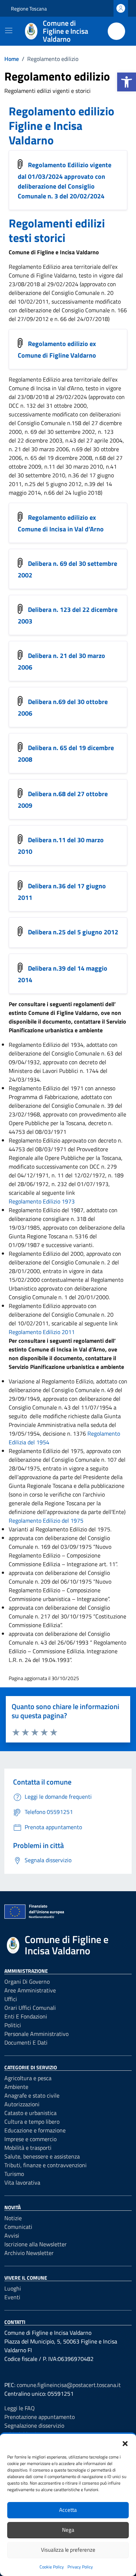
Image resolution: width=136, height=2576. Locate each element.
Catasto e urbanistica (30, 2113)
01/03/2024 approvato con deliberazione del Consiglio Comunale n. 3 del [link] (61, 186)
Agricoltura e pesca (28, 2078)
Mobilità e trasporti (28, 2148)
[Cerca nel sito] (116, 31)
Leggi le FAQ (20, 2408)
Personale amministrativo (36, 2034)
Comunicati (18, 2227)
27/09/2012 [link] (33, 319)
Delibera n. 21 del (61, 662)
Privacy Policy (80, 2567)
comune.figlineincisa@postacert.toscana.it (69, 2385)
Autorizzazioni (22, 2104)
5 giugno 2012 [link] (64, 484)
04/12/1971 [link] (33, 1175)
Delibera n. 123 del (68, 616)
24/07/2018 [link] (92, 319)
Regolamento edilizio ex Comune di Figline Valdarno (57, 350)
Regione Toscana (29, 9)
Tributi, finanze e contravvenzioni (46, 2165)
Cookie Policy (52, 2567)
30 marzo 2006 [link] (50, 449)
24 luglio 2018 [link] (83, 493)
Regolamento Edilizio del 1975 (46, 1521)
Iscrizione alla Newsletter (36, 2244)
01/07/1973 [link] (93, 1184)
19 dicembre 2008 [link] (70, 458)
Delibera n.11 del (61, 846)
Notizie (13, 2218)
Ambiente (16, 2087)
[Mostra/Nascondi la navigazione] (9, 30)
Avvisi (12, 2235)
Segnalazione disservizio (34, 2425)
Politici (13, 2025)
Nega (68, 2530)
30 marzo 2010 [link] (84, 466)
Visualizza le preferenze (68, 2550)
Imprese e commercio (30, 2139)
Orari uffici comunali (30, 2008)
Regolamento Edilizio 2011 (42, 1332)
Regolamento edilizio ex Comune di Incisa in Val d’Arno (61, 523)
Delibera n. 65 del (66, 754)
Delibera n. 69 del (67, 569)
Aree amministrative (30, 1990)
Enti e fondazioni (26, 2016)
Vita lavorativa (22, 2182)
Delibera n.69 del (63, 708)
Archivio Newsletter (29, 2253)
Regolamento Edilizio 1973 (42, 1201)
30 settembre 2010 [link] (41, 475)
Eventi (12, 2297)
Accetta (68, 2510)
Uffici (11, 1999)
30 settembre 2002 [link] (71, 432)
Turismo (14, 2174)
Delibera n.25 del (73, 932)
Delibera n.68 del (63, 800)
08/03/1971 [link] (51, 1149)
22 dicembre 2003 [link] (40, 440)
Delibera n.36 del (62, 892)
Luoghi (13, 2288)
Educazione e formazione (35, 2130)
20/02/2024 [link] (87, 196)
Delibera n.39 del (63, 974)
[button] (127, 82)
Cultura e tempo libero (32, 2122)
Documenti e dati (26, 2042)
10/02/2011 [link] (33, 301)
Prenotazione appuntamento (40, 2417)
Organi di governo (27, 1982)
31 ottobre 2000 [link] (66, 406)
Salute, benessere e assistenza (42, 2156)
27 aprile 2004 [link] (104, 440)
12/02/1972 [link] (90, 1175)
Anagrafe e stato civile (32, 2095)
